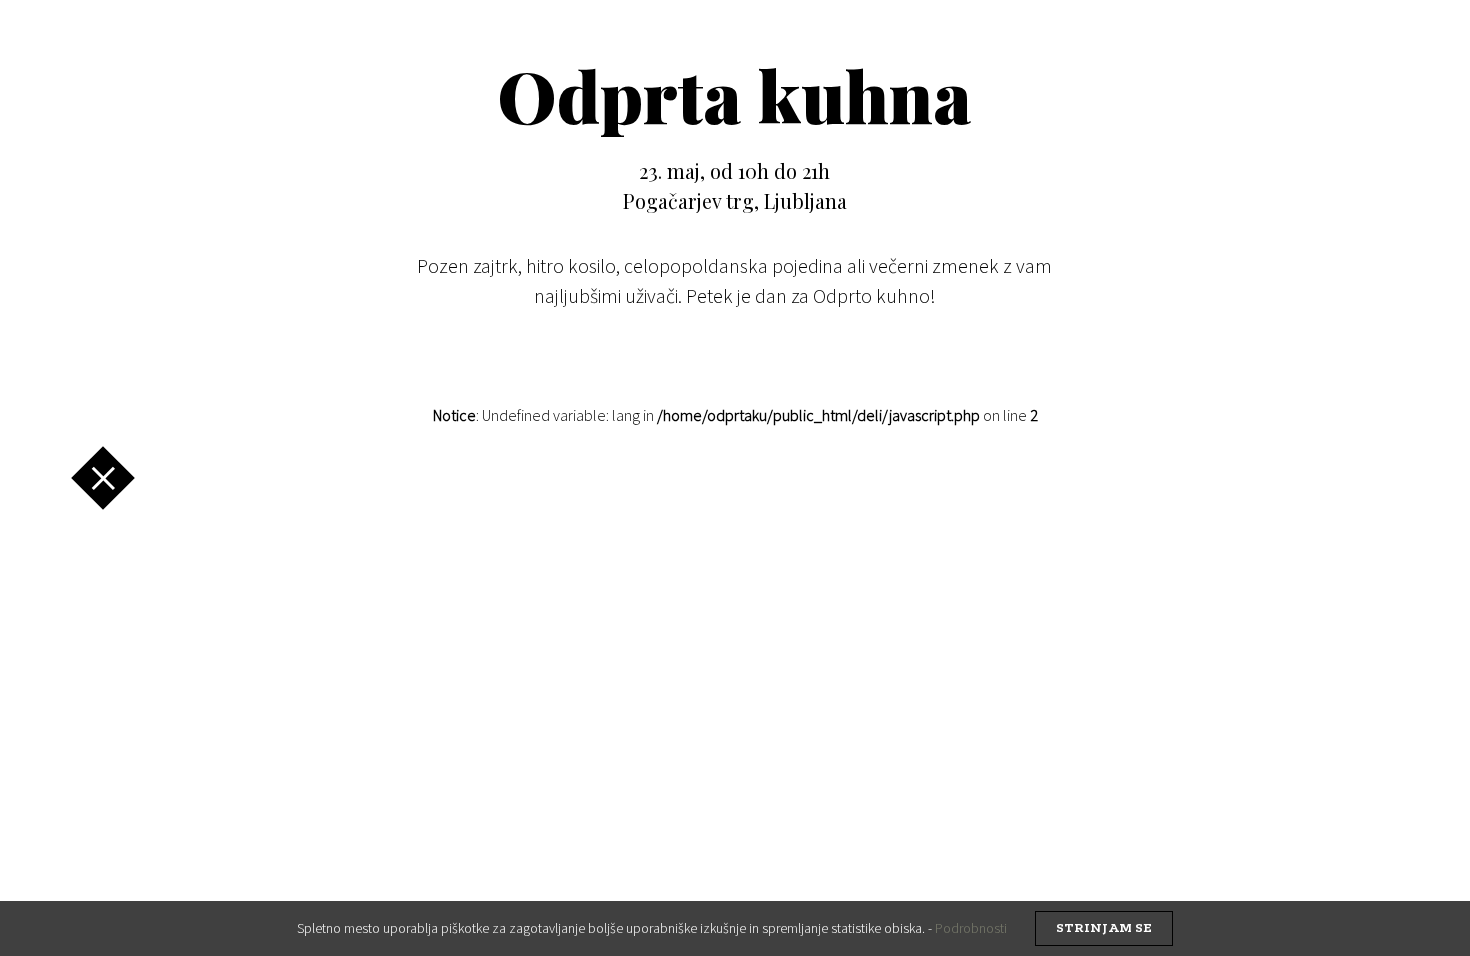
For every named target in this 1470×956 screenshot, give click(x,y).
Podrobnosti (971, 928)
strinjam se (1104, 928)
